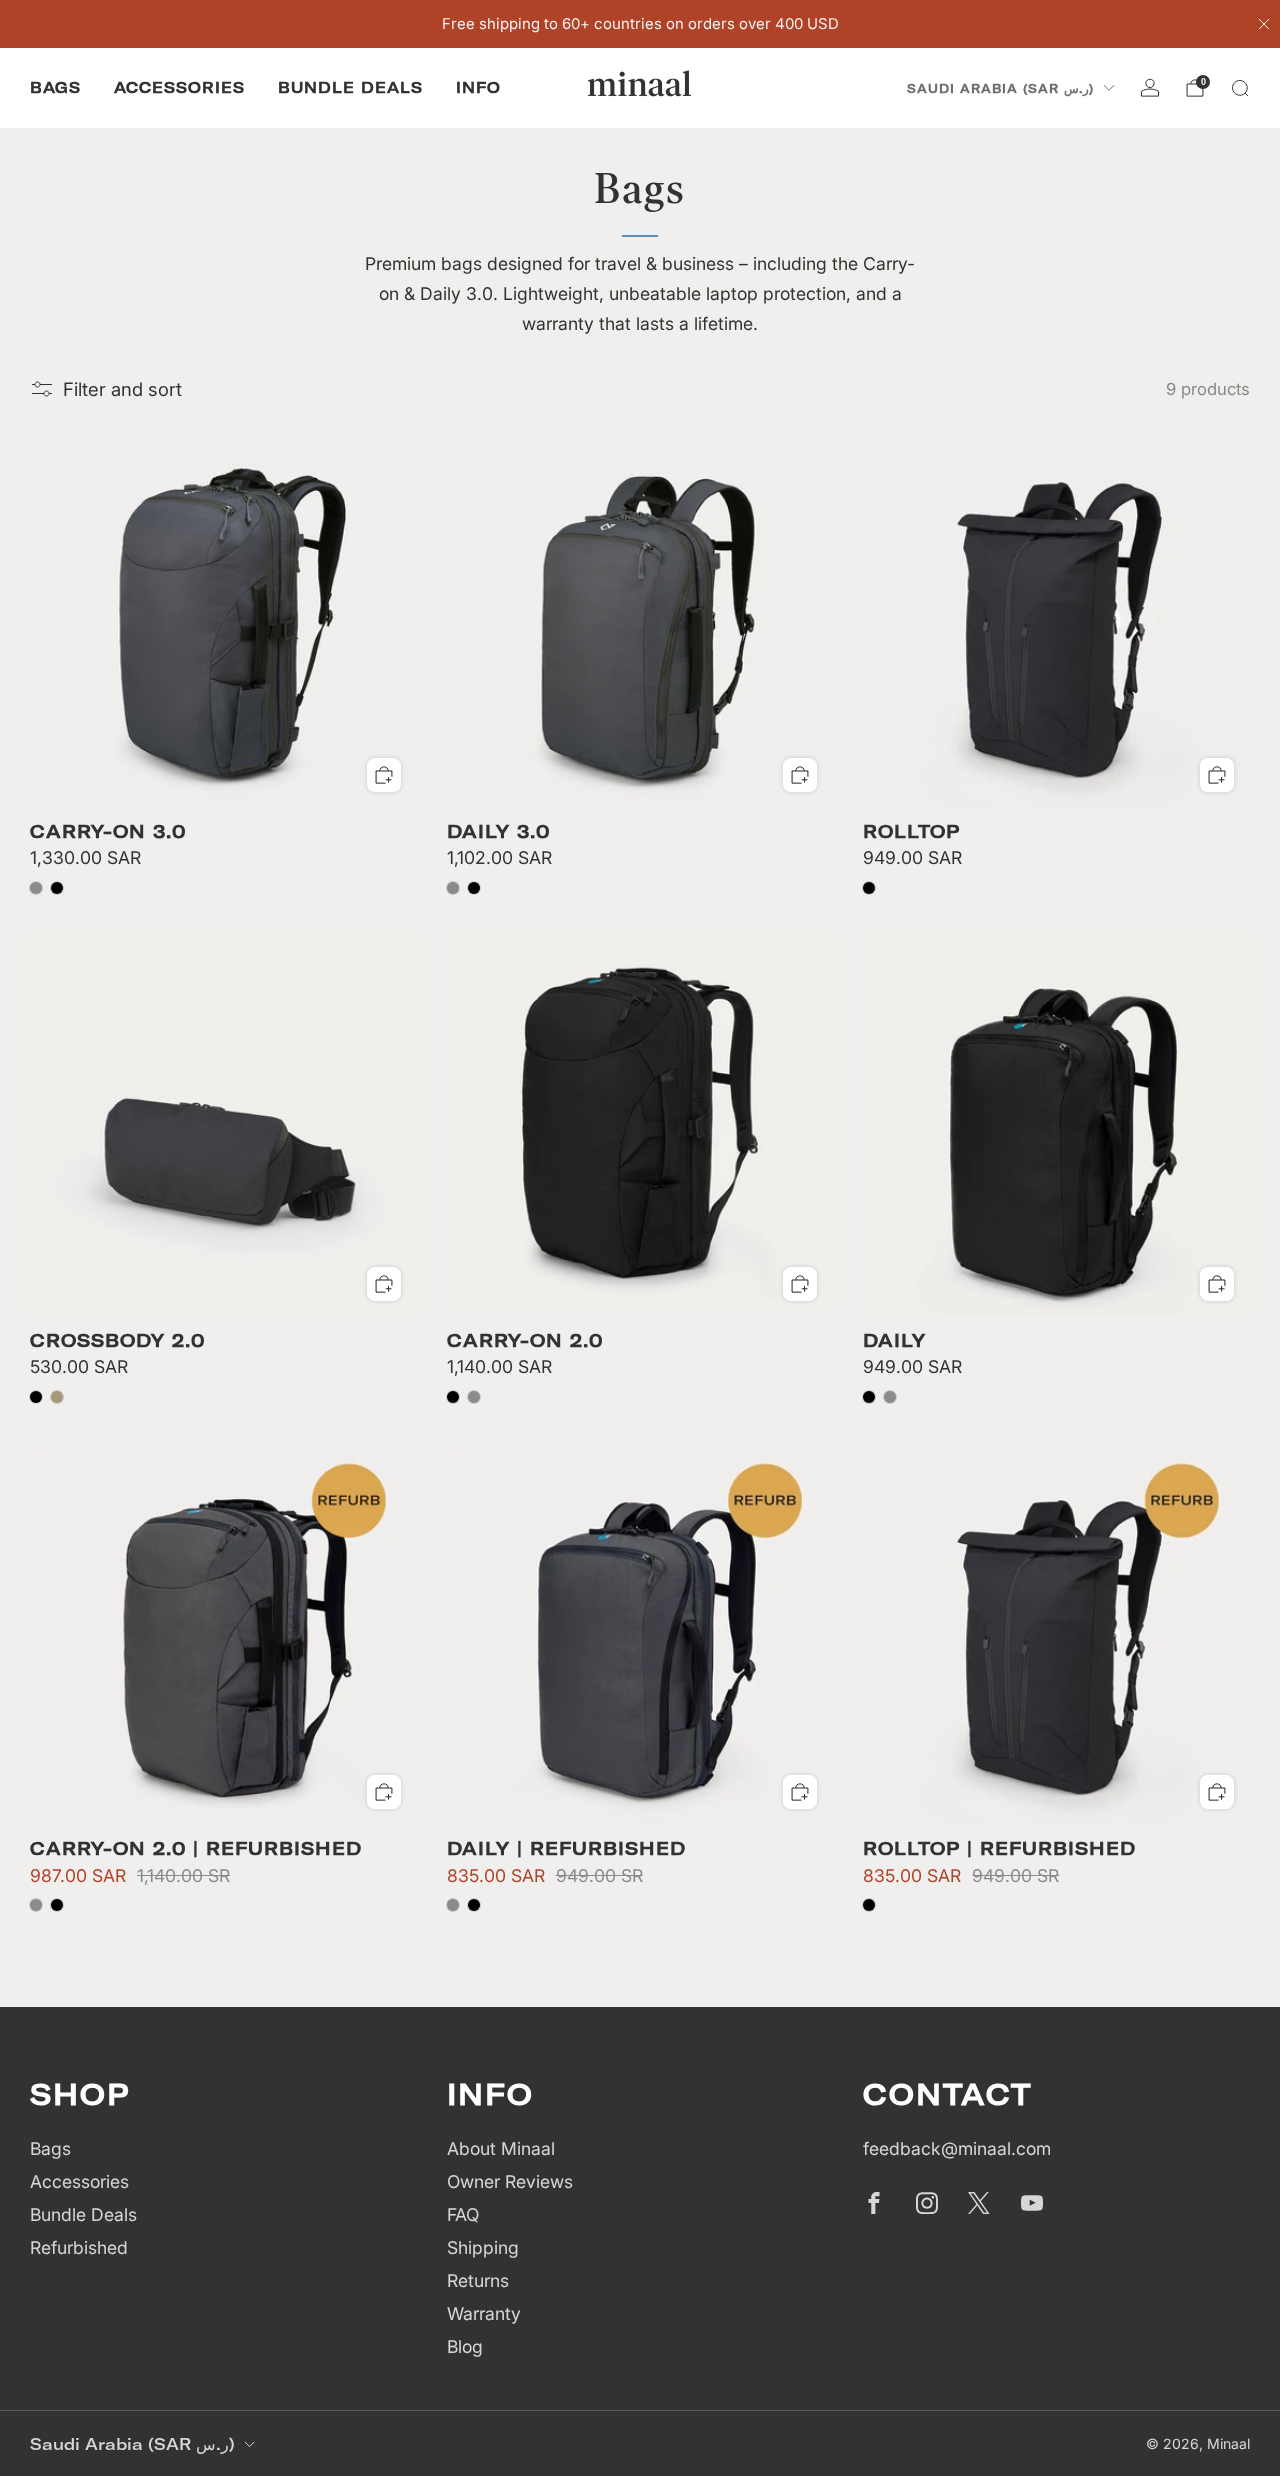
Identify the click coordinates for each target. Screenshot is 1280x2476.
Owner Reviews (510, 2181)
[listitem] (640, 24)
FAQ (463, 2214)
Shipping (483, 2247)
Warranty (484, 2313)
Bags (55, 87)
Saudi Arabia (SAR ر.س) (1000, 88)
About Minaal (501, 2148)
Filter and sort (122, 389)
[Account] (1150, 88)
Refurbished (79, 2247)
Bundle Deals (350, 87)
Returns (478, 2280)
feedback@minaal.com (957, 2148)
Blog (465, 2346)
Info (478, 87)
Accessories (179, 87)
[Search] (1240, 88)
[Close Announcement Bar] (1264, 24)
